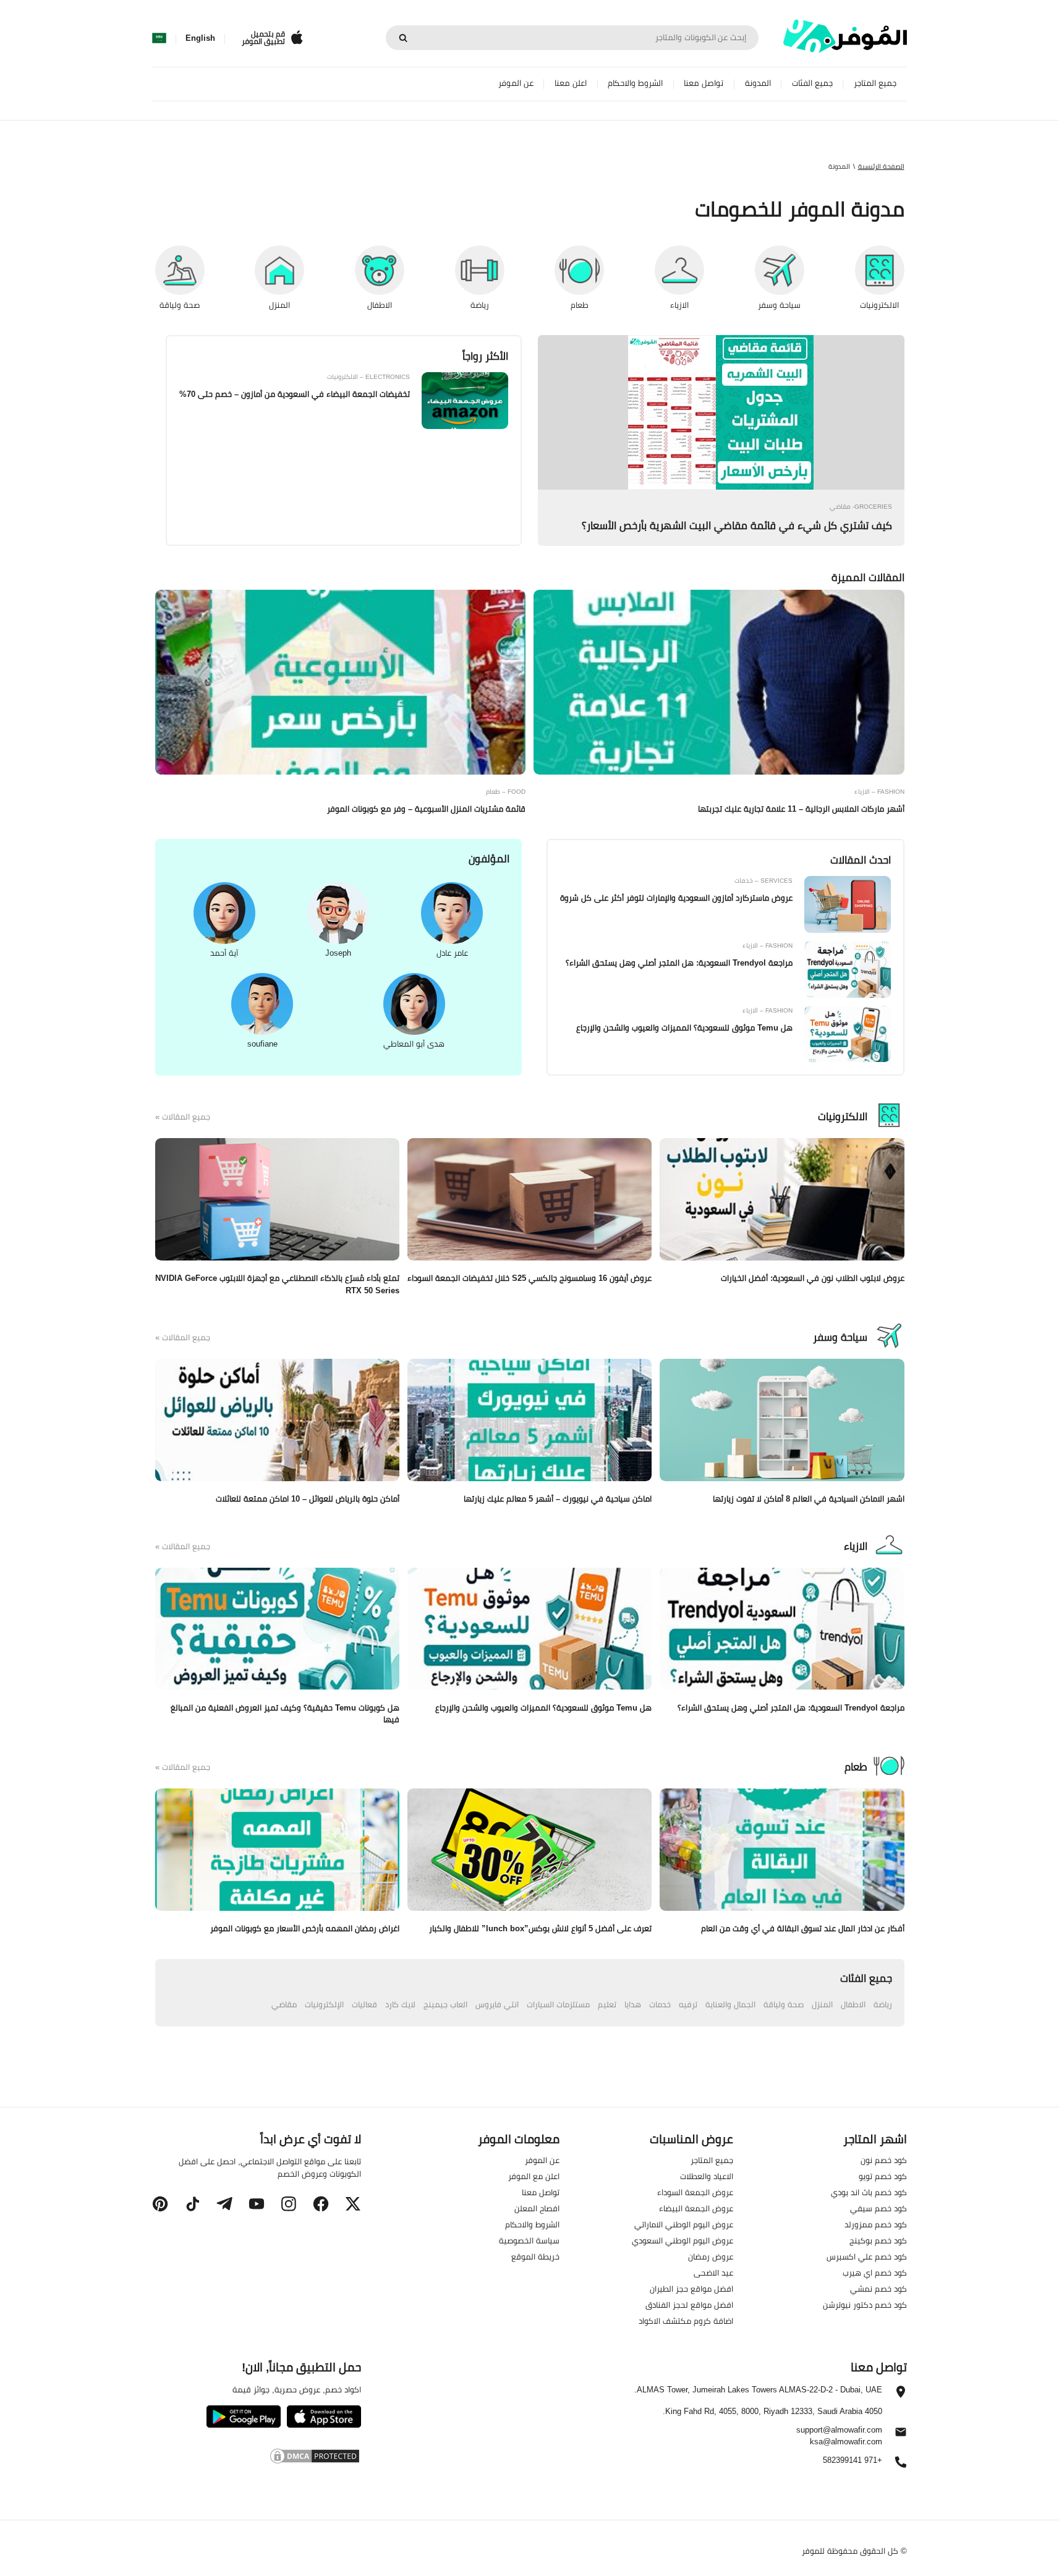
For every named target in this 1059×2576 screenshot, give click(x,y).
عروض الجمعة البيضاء (696, 2208)
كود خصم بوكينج (878, 2240)
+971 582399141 (853, 2461)
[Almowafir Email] (901, 2435)
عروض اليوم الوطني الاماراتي (684, 2224)
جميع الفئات (812, 83)
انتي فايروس (497, 2004)
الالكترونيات (843, 1116)
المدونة (758, 83)
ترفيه (688, 2004)
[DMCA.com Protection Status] (256, 2458)
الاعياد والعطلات (707, 2176)
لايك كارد (400, 2004)
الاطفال (853, 2004)
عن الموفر (516, 83)
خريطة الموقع (535, 2256)
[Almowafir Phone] (901, 2465)
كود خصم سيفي (878, 2208)
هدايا (633, 2004)
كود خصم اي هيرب (875, 2272)
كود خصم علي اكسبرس (867, 2256)
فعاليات (364, 2004)
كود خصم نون (884, 2160)
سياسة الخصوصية (529, 2240)
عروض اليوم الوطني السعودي (683, 2240)
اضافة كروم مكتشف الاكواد (686, 2321)
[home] (845, 36)
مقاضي (284, 2004)
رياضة (883, 2004)
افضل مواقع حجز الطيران (691, 2289)
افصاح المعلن (537, 2208)
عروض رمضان (711, 2256)
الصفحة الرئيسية (881, 166)
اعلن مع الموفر (534, 2176)
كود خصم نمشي (878, 2289)
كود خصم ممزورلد (876, 2224)
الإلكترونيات (324, 2004)
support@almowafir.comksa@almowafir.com (839, 2436)
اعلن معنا (571, 83)
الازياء (856, 1546)
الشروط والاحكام (635, 83)
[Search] (403, 38)
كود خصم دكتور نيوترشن (865, 2305)
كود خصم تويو (883, 2176)
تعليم (607, 2004)
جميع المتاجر (875, 83)
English (200, 38)
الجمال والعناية (730, 2004)
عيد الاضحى (713, 2272)
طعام (856, 1767)
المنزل (822, 2004)
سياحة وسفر (840, 1337)
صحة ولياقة (784, 2004)
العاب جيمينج (445, 2004)
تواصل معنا (704, 83)
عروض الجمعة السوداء (695, 2192)
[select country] (159, 38)
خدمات (660, 2004)
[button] (353, 2204)
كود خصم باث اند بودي (869, 2192)
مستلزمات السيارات (558, 2004)
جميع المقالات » (183, 1117)
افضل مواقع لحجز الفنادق (689, 2305)
